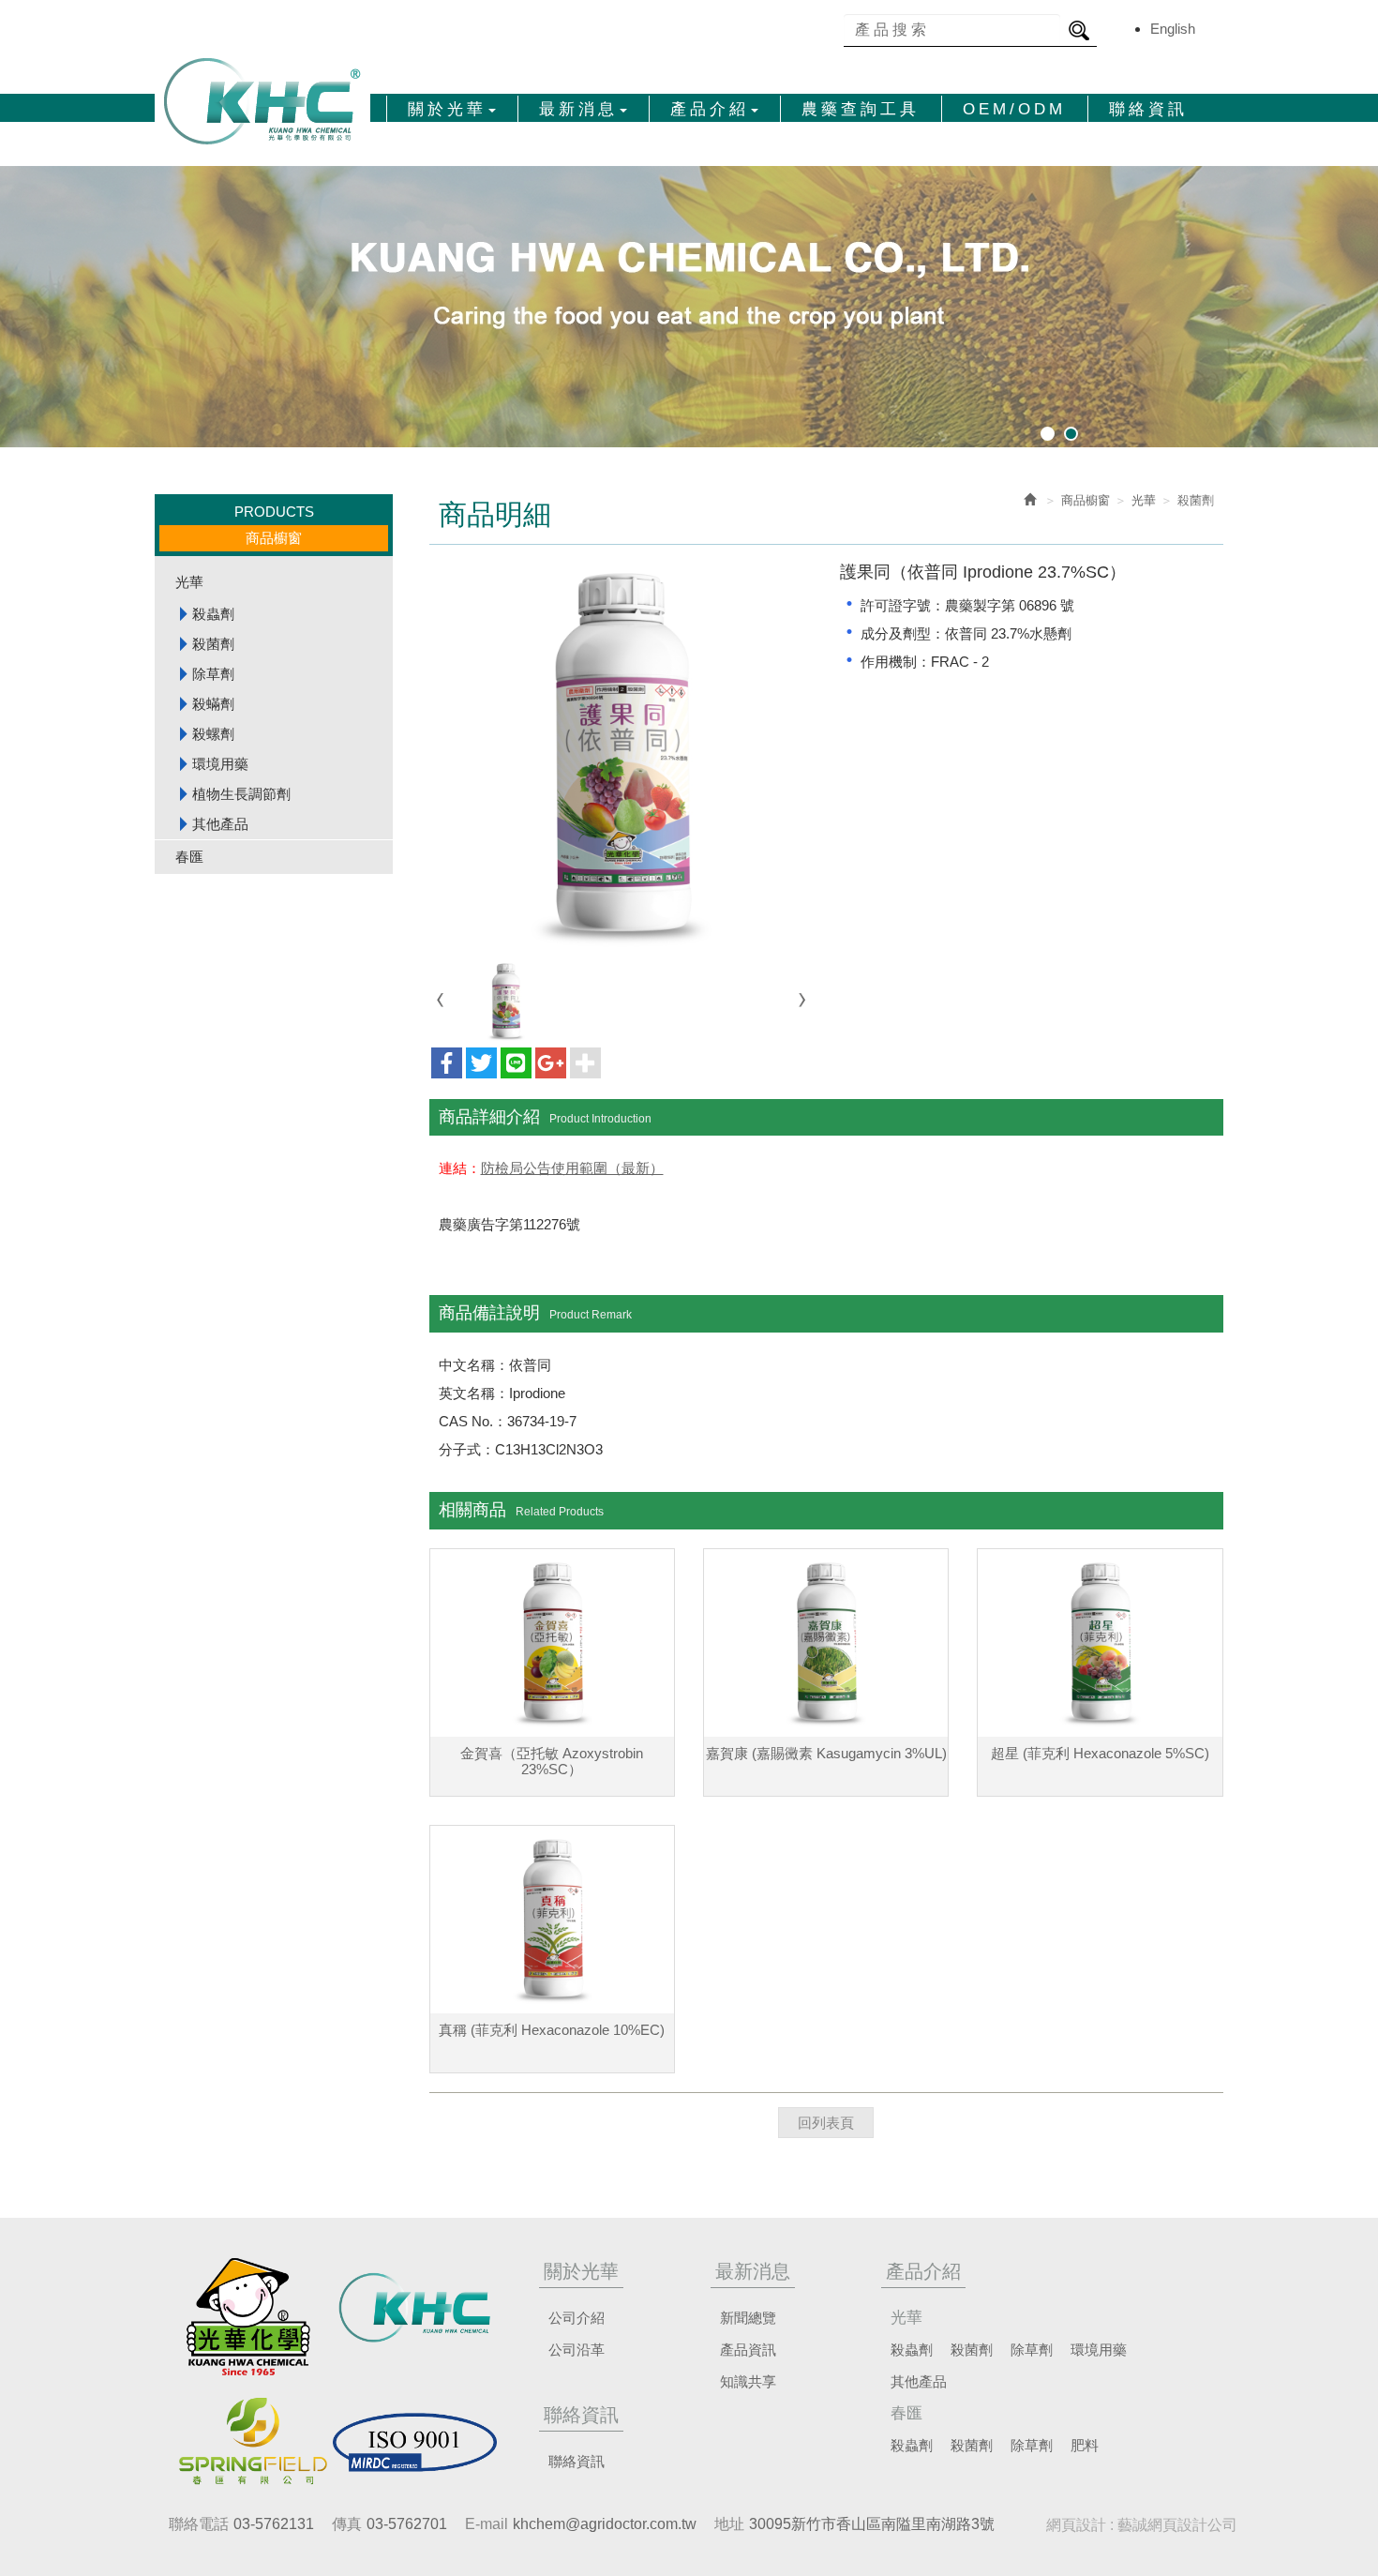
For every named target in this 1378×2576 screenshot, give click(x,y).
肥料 (1085, 2445)
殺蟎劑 (213, 704)
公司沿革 (577, 2350)
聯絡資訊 (577, 2461)
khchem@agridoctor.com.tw (605, 2524)
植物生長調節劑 (241, 794)
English (1173, 29)
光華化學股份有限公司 (262, 101)
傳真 (347, 2524)
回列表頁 (826, 2123)
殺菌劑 (213, 644)
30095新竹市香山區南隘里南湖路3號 (872, 2524)
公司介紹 (577, 2318)
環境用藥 (220, 764)
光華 (189, 582)
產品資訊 (748, 2350)
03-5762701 (407, 2524)
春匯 (189, 857)
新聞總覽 (748, 2318)
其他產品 (220, 824)
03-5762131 (274, 2524)
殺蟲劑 (213, 614)
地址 (729, 2524)
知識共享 (748, 2381)
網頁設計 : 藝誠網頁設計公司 (1142, 2525)
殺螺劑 (213, 734)
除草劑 (213, 674)
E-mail (487, 2524)
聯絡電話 (199, 2524)
